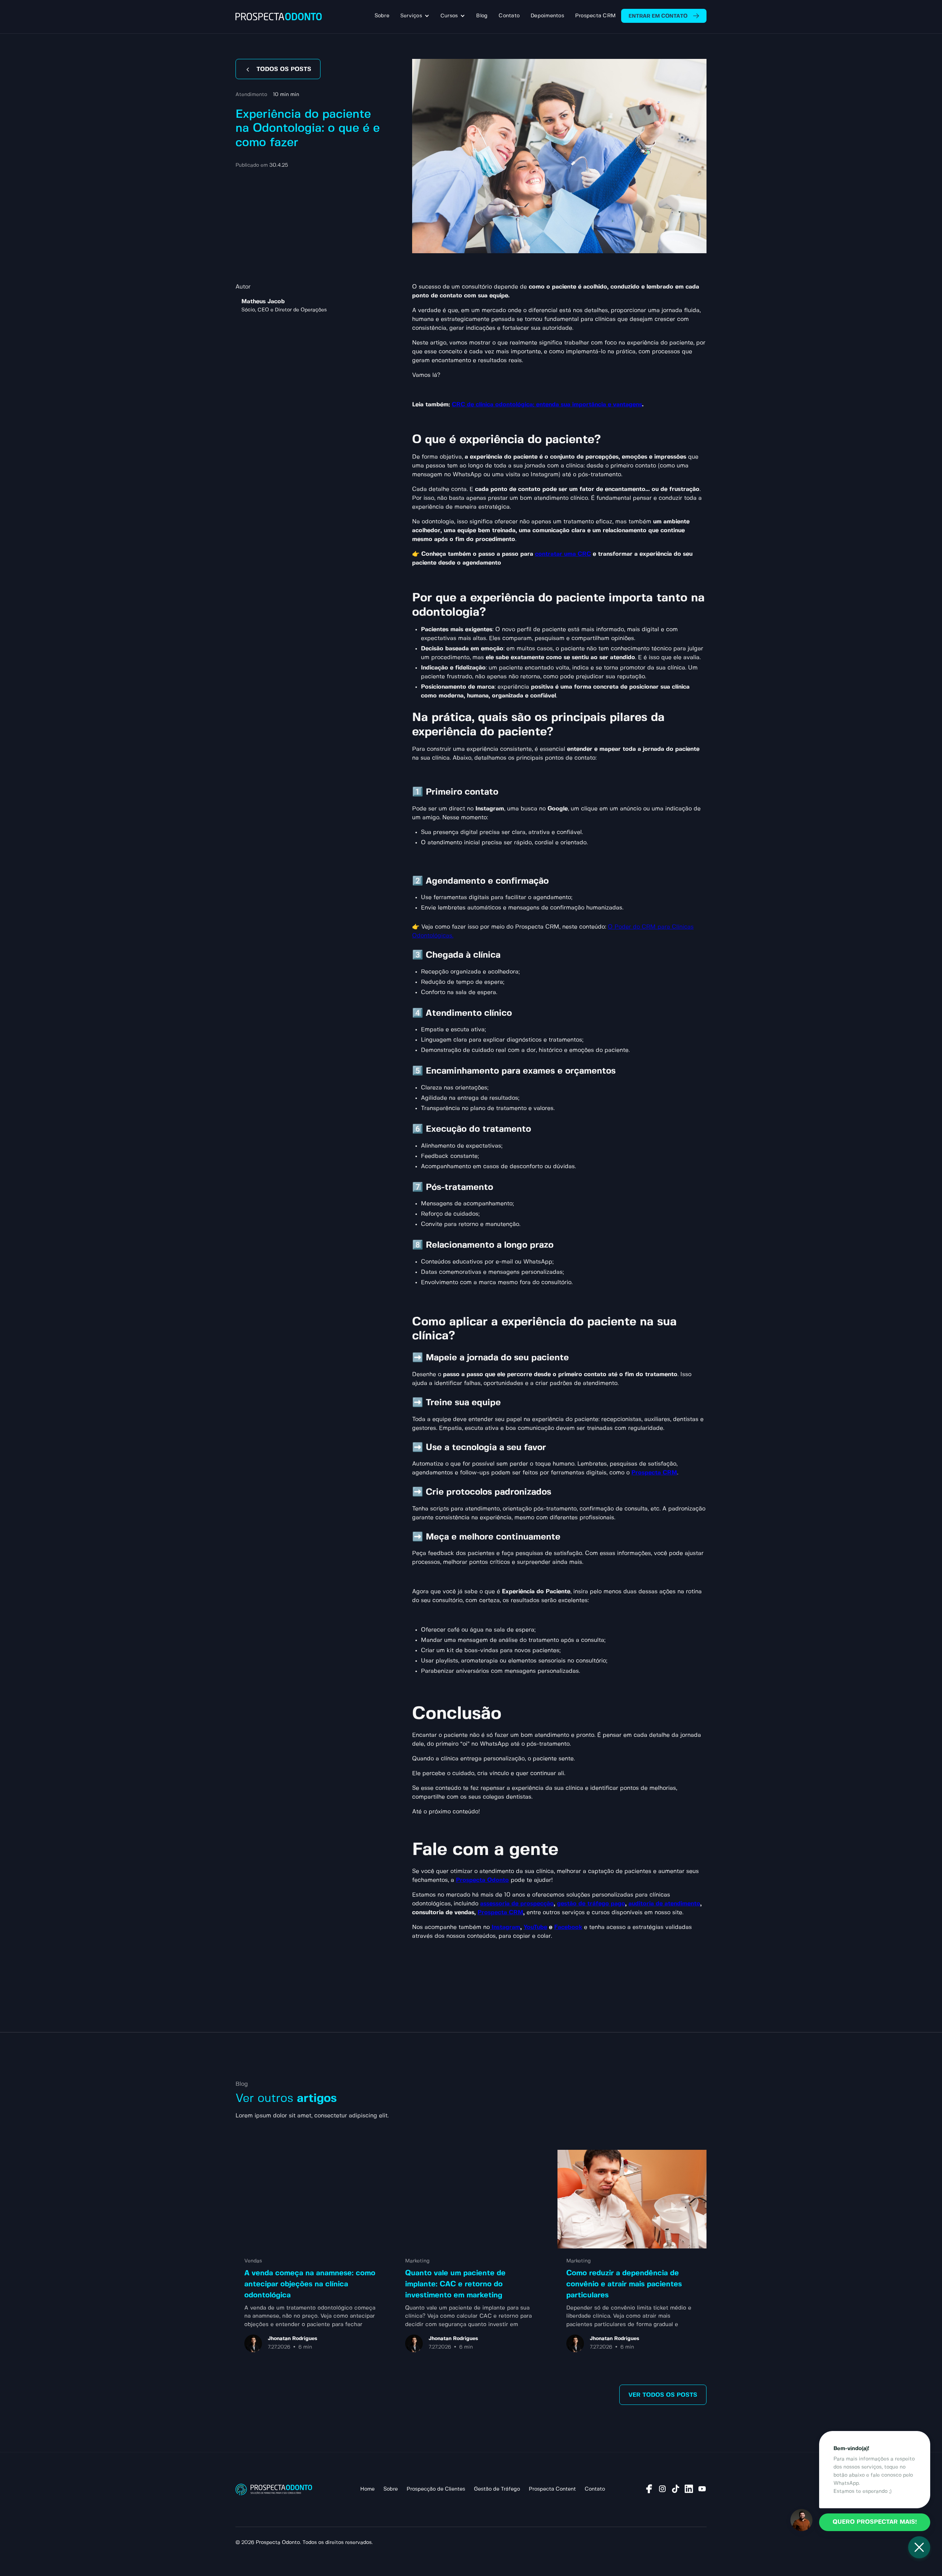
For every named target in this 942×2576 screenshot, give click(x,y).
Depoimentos (547, 16)
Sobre (382, 16)
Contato (509, 16)
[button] (415, 16)
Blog (482, 16)
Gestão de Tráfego (497, 2489)
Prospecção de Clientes (436, 2489)
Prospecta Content (552, 2489)
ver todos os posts (663, 2395)
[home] (279, 17)
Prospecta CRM (595, 16)
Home (367, 2489)
